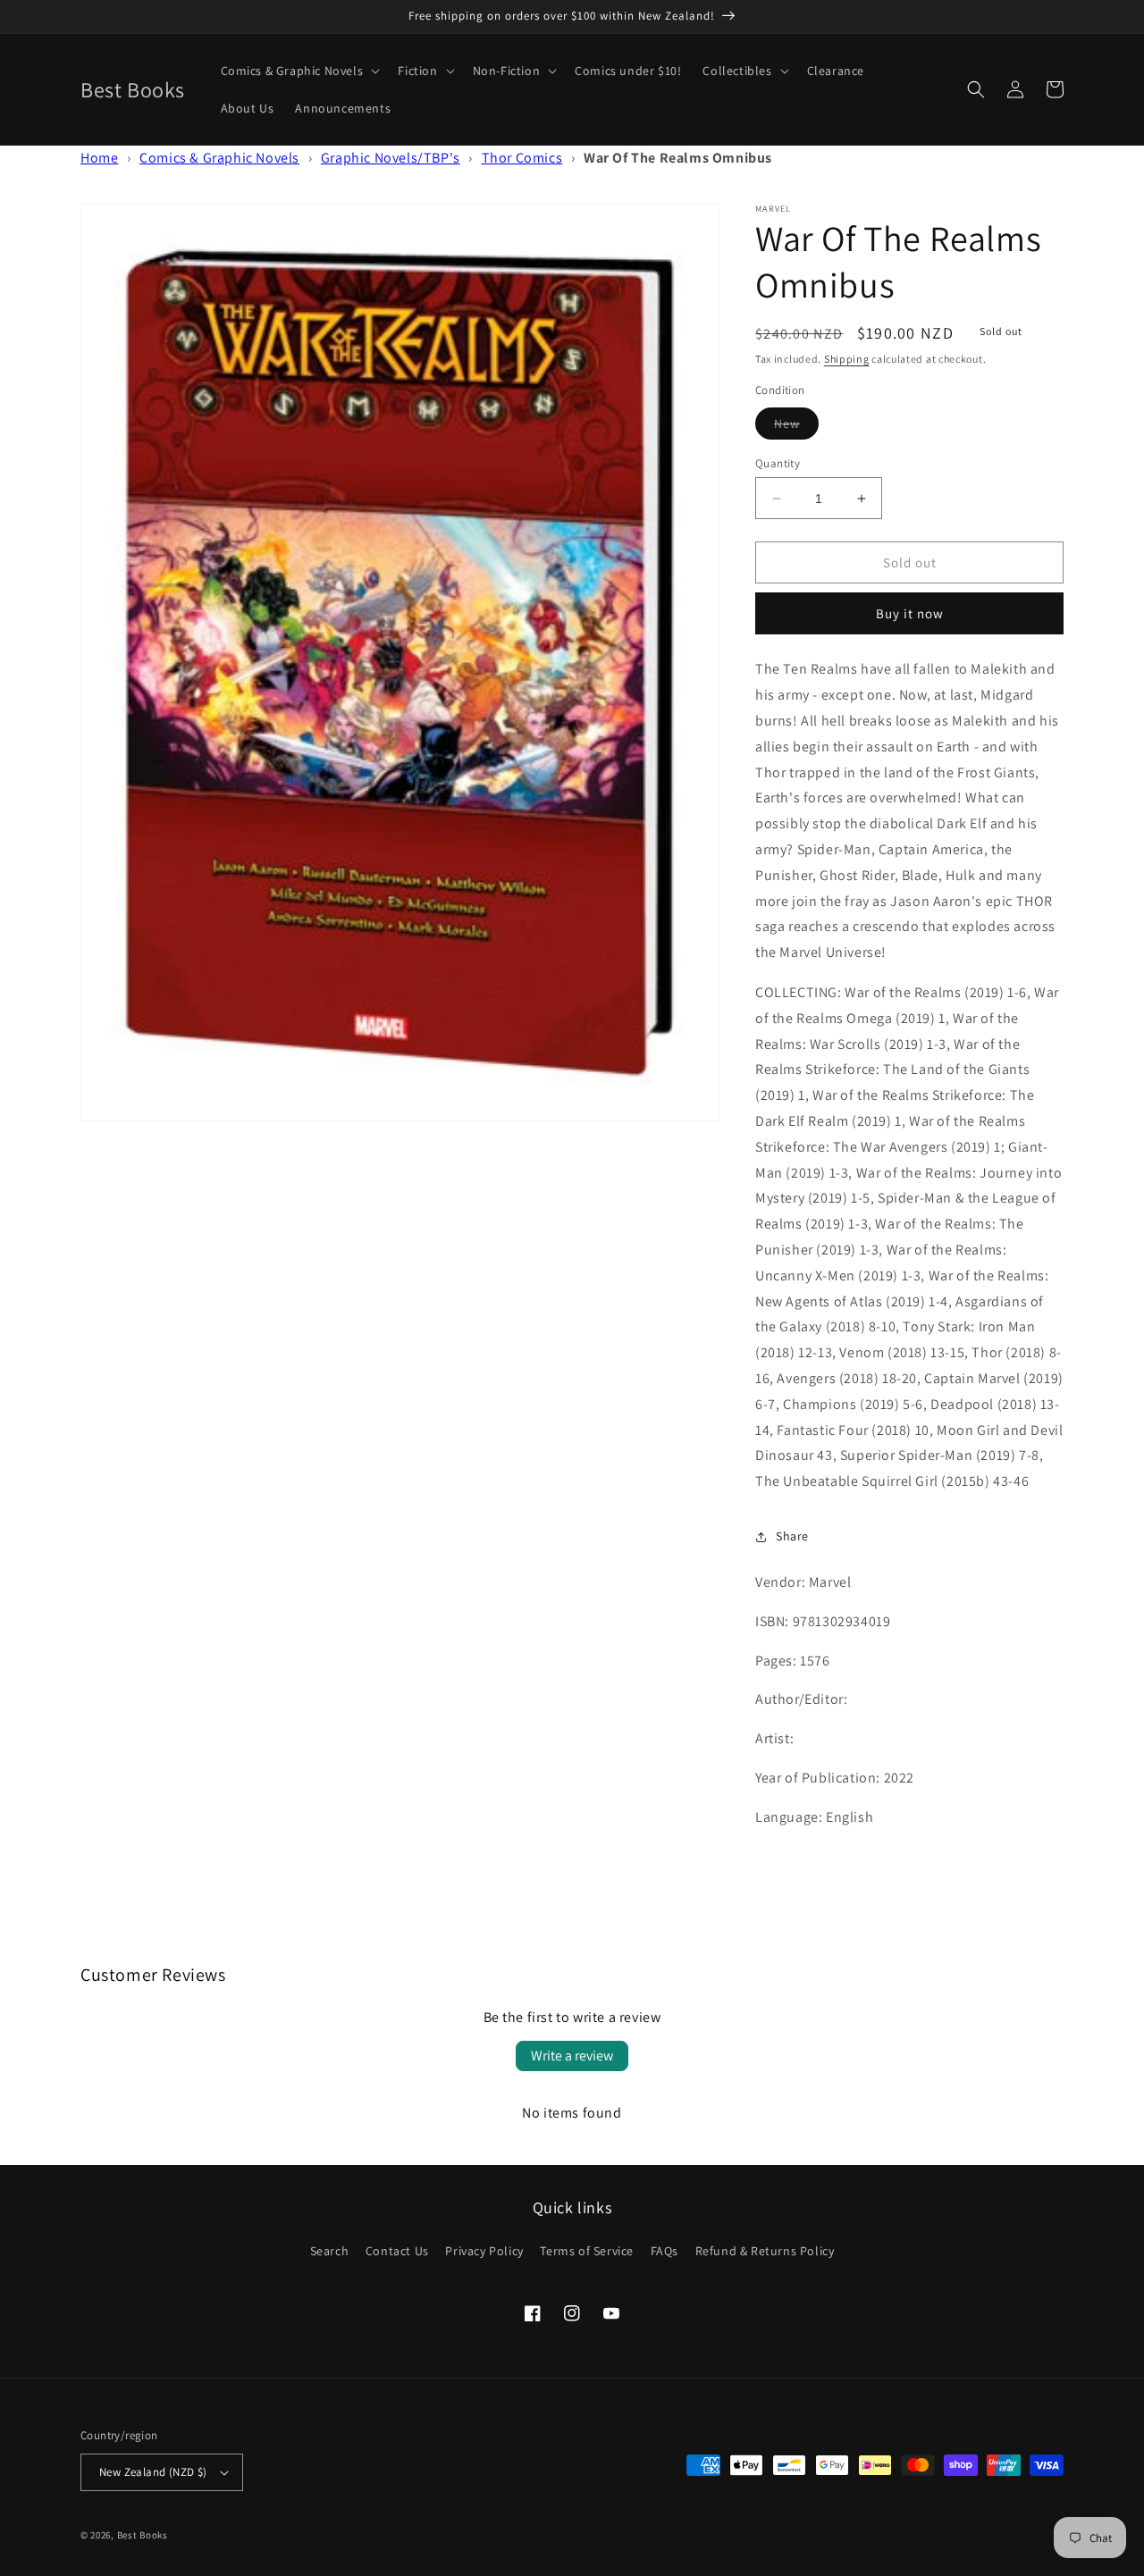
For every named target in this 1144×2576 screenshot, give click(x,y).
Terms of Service (587, 2251)
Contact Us (397, 2251)
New (796, 427)
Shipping (847, 359)
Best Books (143, 2535)
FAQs (665, 2251)
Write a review (572, 2056)
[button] (299, 71)
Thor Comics (522, 158)
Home (99, 158)
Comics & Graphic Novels (219, 158)
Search (330, 2251)
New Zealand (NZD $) (153, 2472)
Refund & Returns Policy (765, 2251)
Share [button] (792, 1536)
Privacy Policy (484, 2251)
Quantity (778, 463)
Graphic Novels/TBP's (391, 158)
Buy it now (910, 613)
